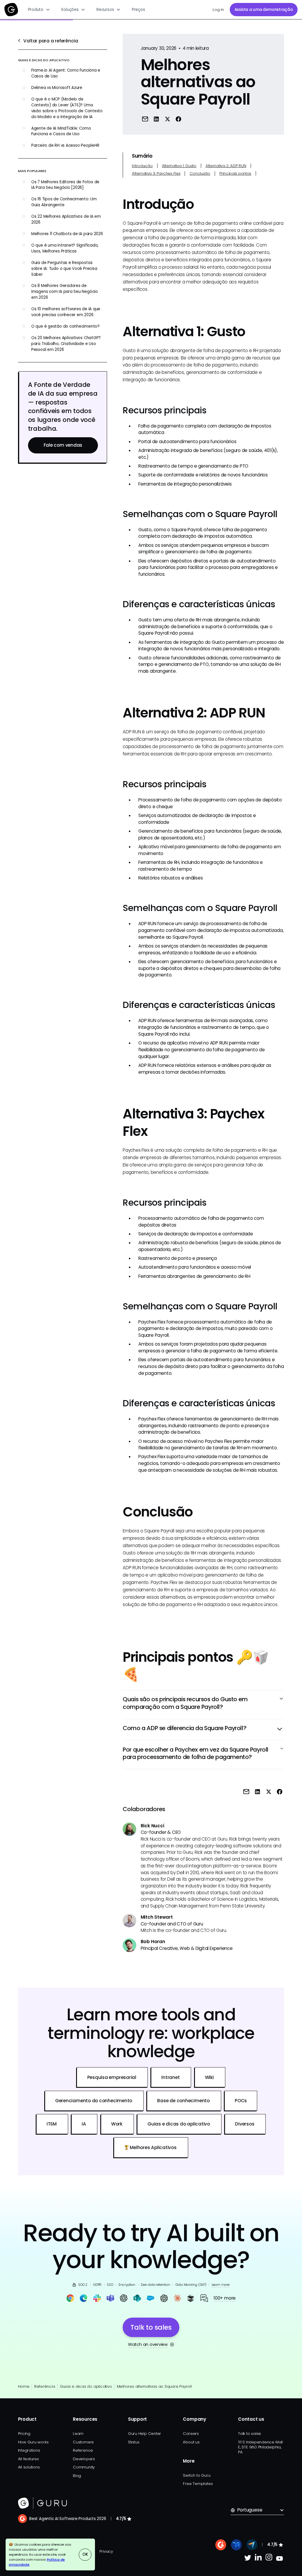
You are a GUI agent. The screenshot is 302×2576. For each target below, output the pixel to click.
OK (85, 2554)
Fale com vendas (63, 445)
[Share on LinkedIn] (156, 119)
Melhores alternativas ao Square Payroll (154, 2386)
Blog (77, 2476)
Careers (191, 2434)
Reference (83, 2450)
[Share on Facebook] (178, 119)
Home (24, 2386)
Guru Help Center (145, 2434)
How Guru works (33, 2442)
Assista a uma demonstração (264, 10)
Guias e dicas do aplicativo (86, 2386)
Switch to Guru (197, 2475)
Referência (45, 2386)
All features (28, 2459)
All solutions (29, 2467)
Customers (83, 2442)
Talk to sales (250, 2434)
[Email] (145, 119)
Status (134, 2442)
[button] (39, 10)
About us (191, 2442)
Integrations (29, 2450)
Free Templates (198, 2484)
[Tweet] (167, 119)
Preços (138, 10)
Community (84, 2467)
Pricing (24, 2434)
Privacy (106, 2551)
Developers (84, 2459)
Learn (78, 2434)
